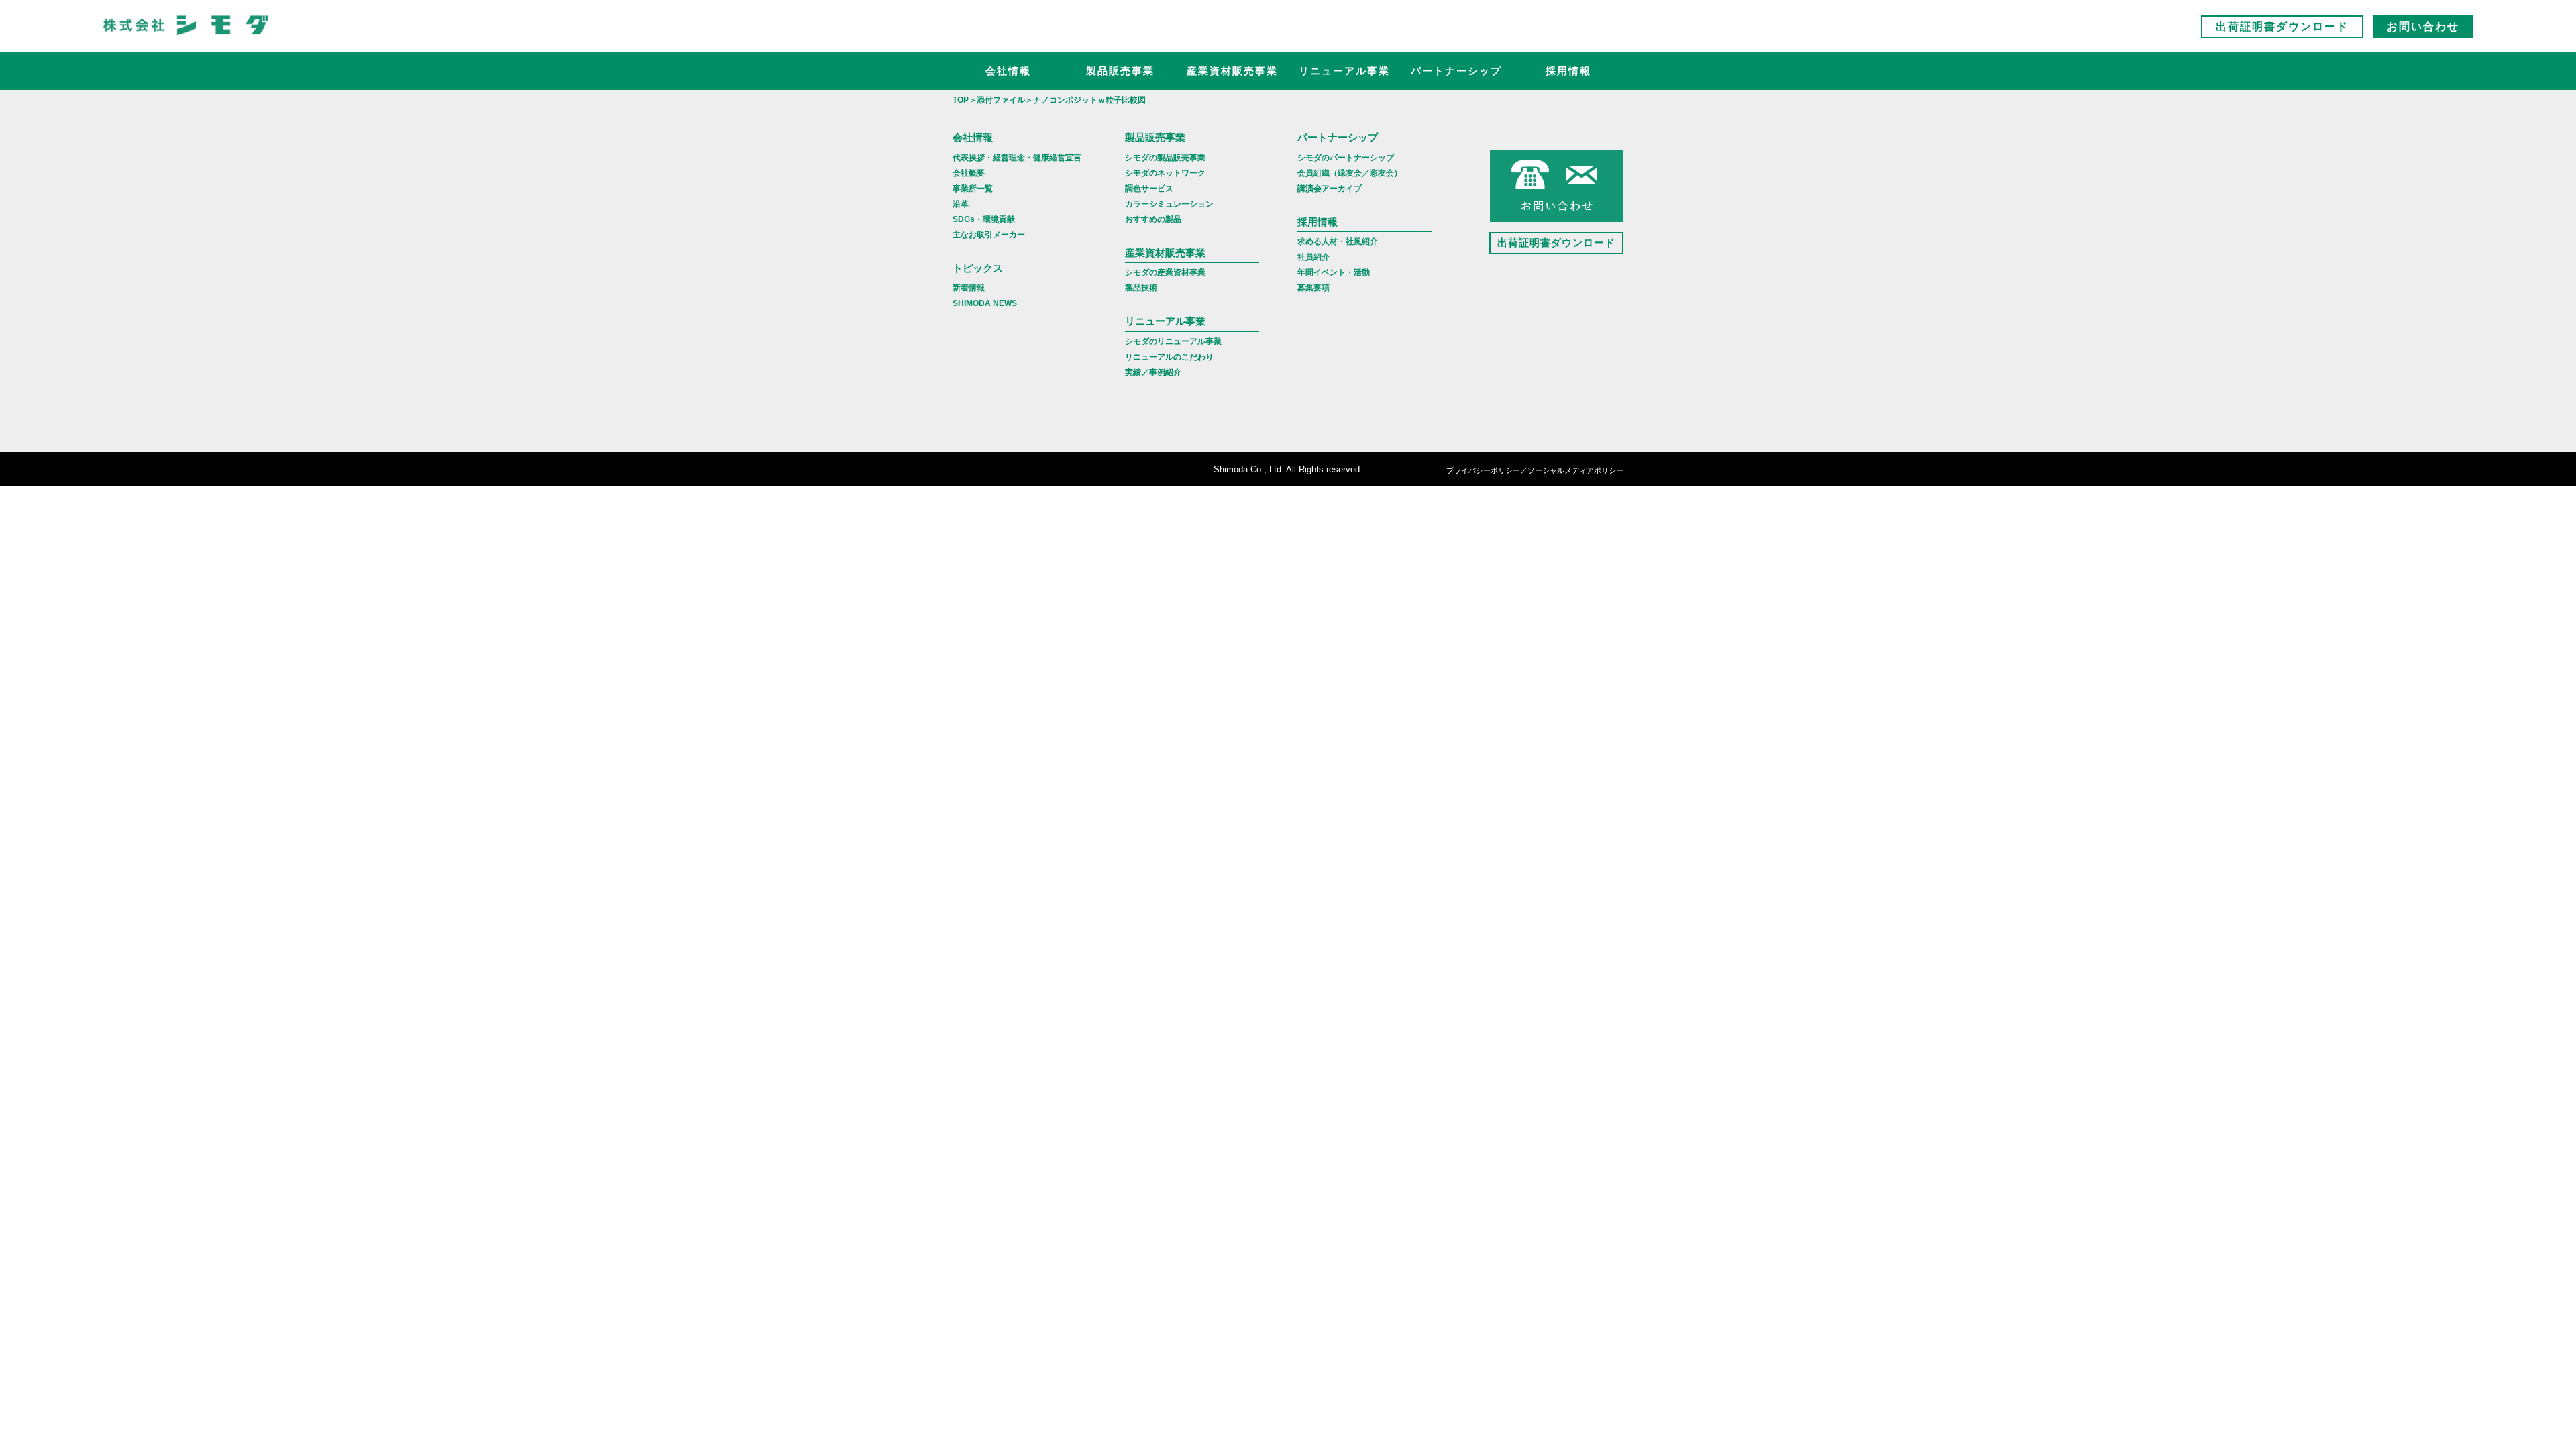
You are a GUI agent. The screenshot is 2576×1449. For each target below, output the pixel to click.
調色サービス (1149, 189)
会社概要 (969, 173)
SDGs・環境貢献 (984, 219)
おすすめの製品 (1153, 219)
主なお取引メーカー (989, 235)
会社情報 (1008, 71)
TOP (961, 100)
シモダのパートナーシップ (1346, 158)
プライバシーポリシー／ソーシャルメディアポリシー (1535, 470)
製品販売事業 (1120, 71)
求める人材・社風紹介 (1338, 241)
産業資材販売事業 (1232, 71)
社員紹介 (1313, 257)
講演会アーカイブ (1330, 189)
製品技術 (1141, 288)
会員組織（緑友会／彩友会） (1350, 173)
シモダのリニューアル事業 (1173, 341)
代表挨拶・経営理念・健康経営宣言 (1017, 158)
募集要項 (1313, 288)
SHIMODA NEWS (985, 303)
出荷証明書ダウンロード (2282, 26)
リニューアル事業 (1344, 71)
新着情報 (969, 288)
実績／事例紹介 (1153, 372)
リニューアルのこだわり (1169, 357)
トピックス (978, 268)
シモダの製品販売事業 (1165, 158)
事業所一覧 (973, 189)
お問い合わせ (2423, 26)
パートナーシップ (1456, 71)
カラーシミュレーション (1169, 204)
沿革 (961, 204)
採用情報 (1568, 71)
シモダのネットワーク (1165, 173)
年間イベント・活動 (1334, 272)
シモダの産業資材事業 (1165, 272)
